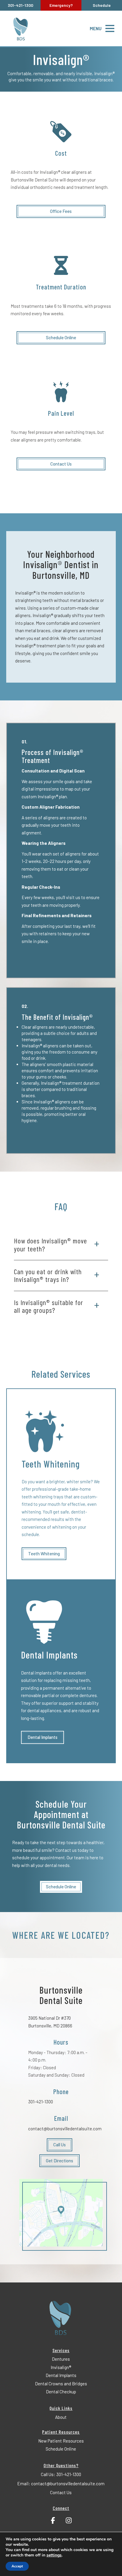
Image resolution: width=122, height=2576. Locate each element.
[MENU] (110, 28)
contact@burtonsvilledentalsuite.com (65, 2129)
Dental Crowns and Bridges (61, 2384)
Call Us (60, 2145)
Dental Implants (42, 1737)
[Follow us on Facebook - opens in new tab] (53, 2519)
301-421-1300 (41, 2102)
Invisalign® (61, 2367)
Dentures (61, 2359)
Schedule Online (61, 337)
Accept (17, 2566)
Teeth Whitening (44, 1554)
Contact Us (61, 464)
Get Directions (60, 2161)
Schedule (102, 5)
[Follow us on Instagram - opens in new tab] (69, 2519)
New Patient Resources (61, 2441)
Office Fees (61, 211)
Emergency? (61, 5)
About (61, 2417)
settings (54, 2555)
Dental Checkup (61, 2392)
